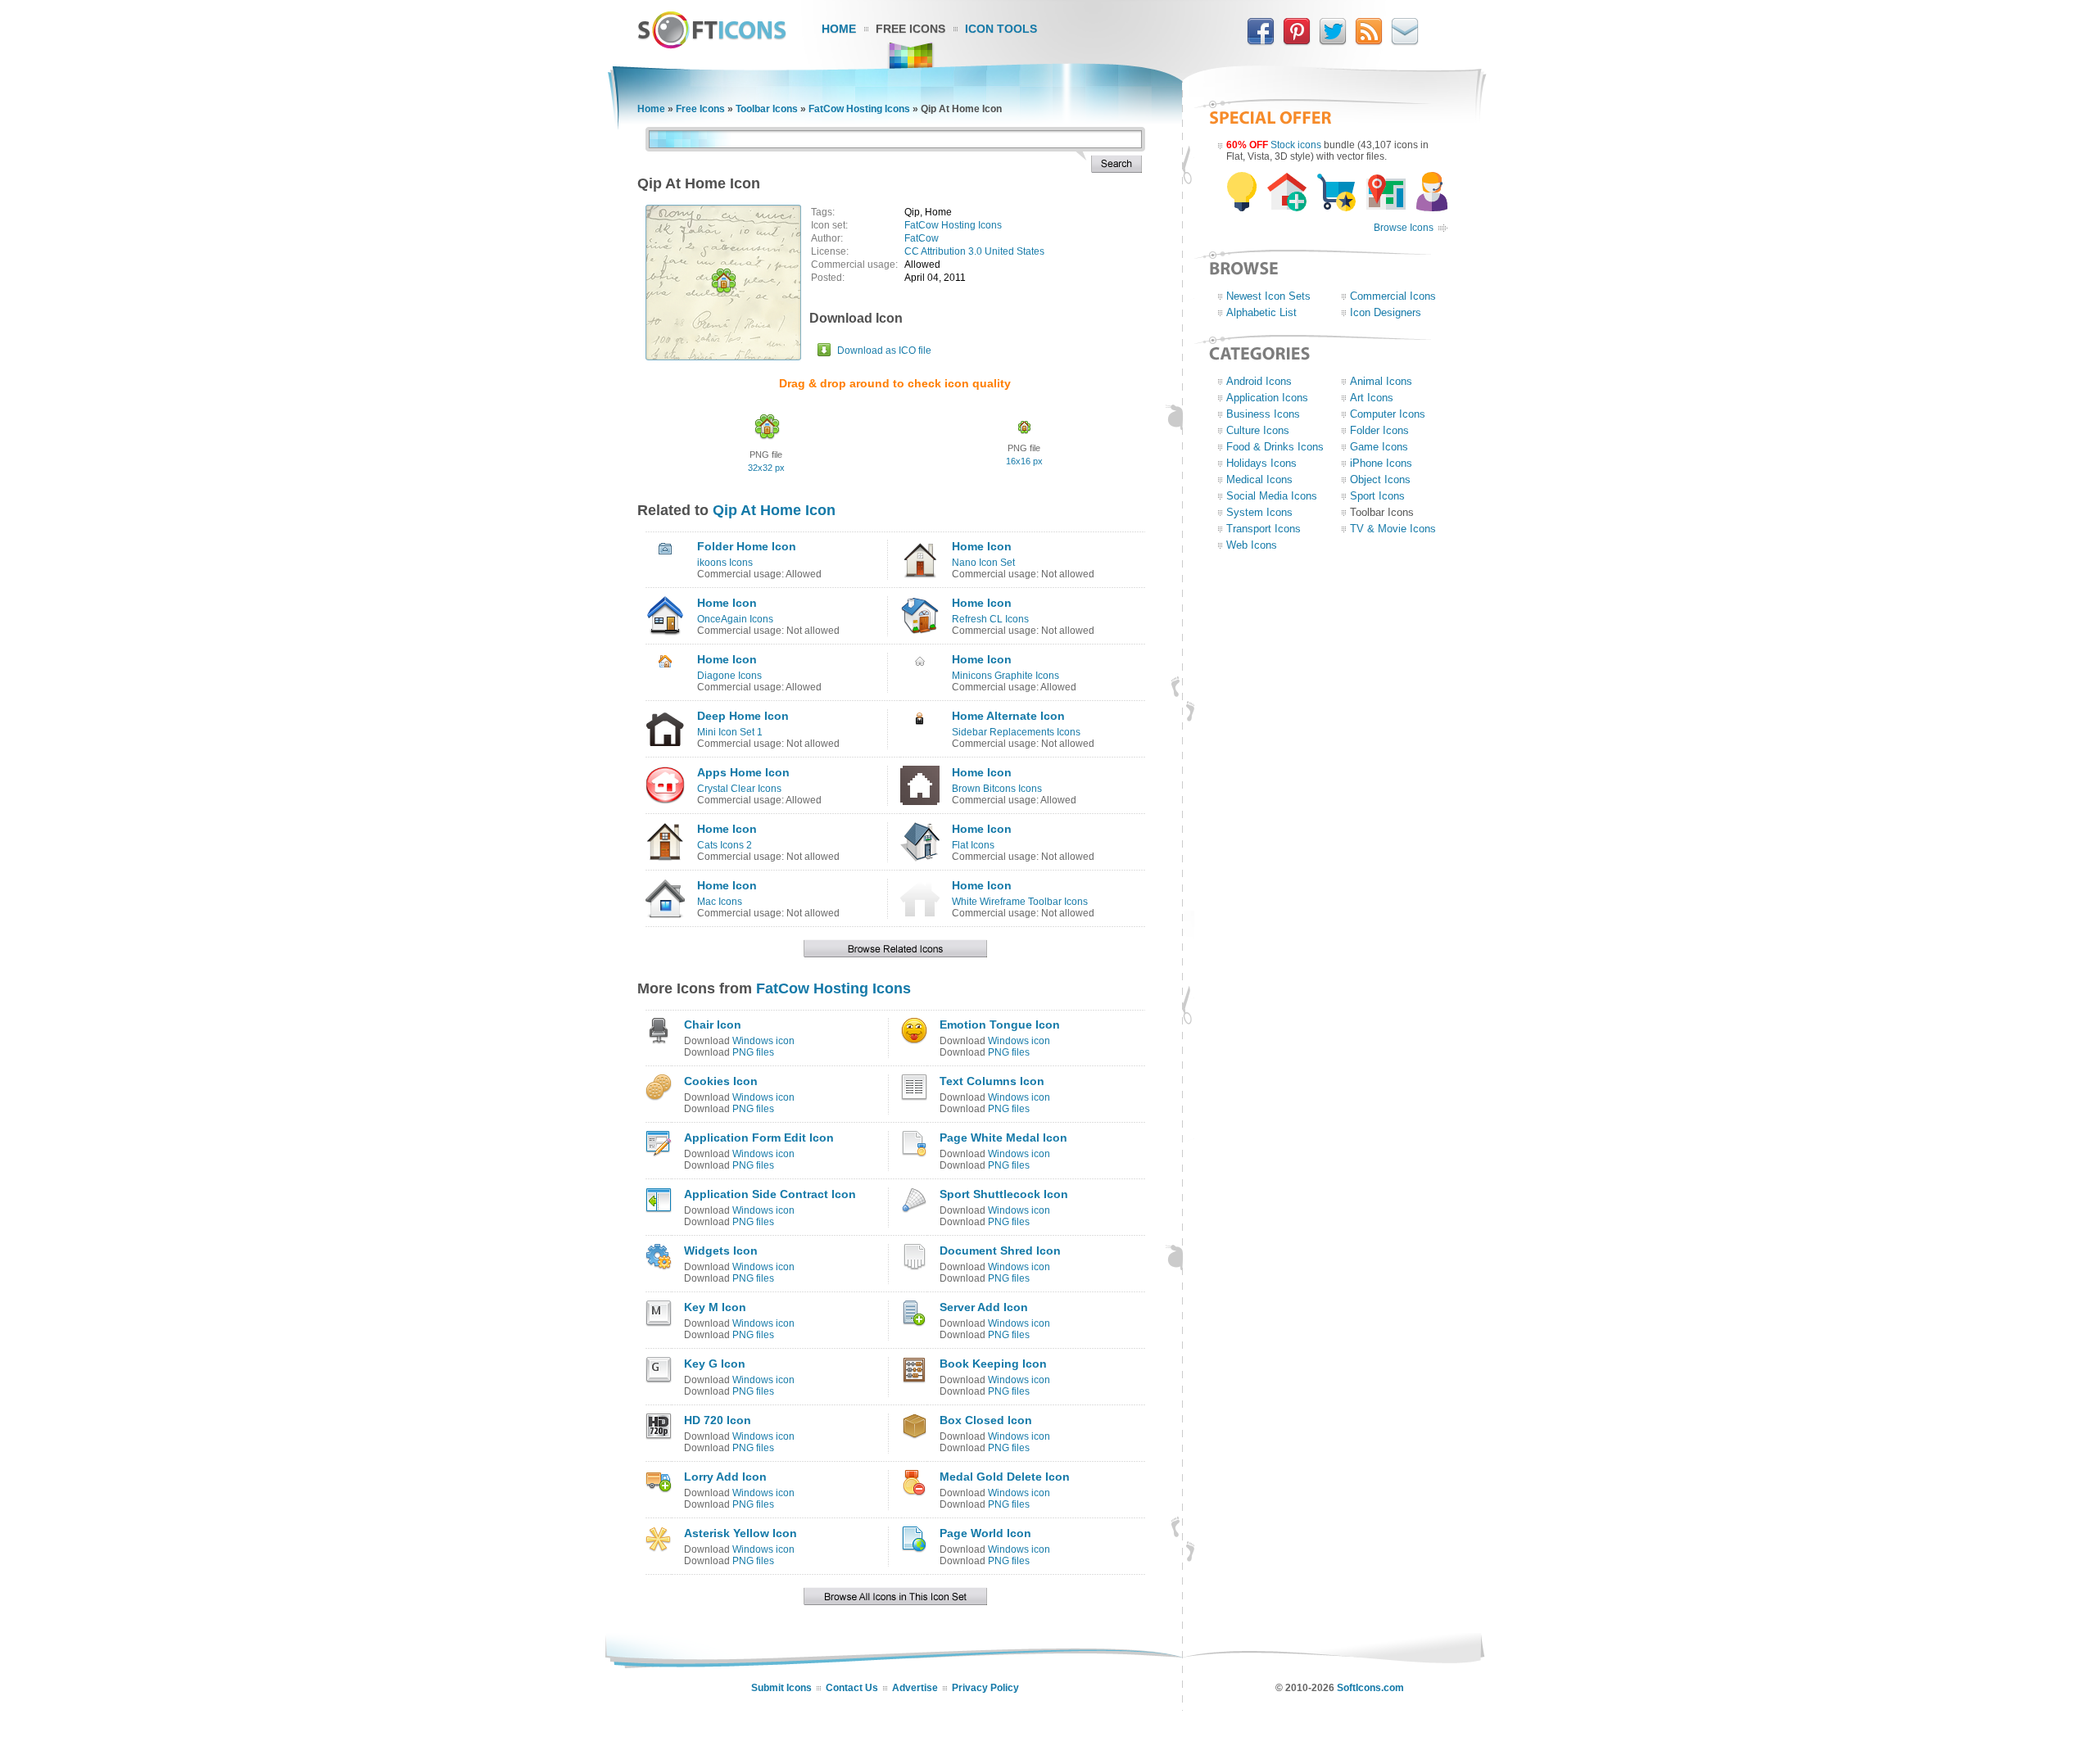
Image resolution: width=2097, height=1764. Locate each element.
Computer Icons (1388, 414)
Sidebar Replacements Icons (1016, 732)
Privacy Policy (985, 1688)
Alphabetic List (1261, 312)
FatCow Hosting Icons (859, 109)
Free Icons (910, 29)
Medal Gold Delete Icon (1005, 1477)
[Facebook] (1261, 42)
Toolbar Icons (767, 109)
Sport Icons (1377, 496)
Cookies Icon (721, 1081)
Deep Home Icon (743, 716)
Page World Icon (985, 1533)
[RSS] (1369, 42)
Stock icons (1296, 145)
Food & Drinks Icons (1275, 447)
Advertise (915, 1688)
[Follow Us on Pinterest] (1297, 42)
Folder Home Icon (747, 546)
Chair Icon (713, 1024)
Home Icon (982, 546)
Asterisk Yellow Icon (741, 1533)
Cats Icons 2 (725, 845)
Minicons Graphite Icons (1005, 676)
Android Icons (1259, 381)
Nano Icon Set (983, 563)
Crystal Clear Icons (739, 789)
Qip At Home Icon (774, 510)
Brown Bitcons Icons (997, 789)
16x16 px (1024, 461)
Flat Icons (973, 845)
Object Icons (1380, 479)
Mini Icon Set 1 (730, 732)
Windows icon (763, 1041)
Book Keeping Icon (993, 1364)
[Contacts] (1405, 42)
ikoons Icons (725, 563)
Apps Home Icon (743, 772)
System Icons (1259, 512)
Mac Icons (720, 902)
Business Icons (1263, 414)
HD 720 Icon (718, 1420)
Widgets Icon (721, 1251)
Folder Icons (1379, 430)
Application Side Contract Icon (770, 1194)
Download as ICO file (884, 351)
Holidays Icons (1261, 463)
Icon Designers (1386, 312)
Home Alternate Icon (1008, 716)
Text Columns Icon (992, 1081)
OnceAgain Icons (735, 619)
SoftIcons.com (1370, 1688)
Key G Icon (715, 1364)
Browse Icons (1404, 228)
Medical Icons (1259, 479)
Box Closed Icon (986, 1420)
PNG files (753, 1052)
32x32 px (766, 468)
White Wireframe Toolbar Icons (1020, 902)
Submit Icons (781, 1688)
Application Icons (1267, 398)
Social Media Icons (1272, 496)
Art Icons (1372, 398)
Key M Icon (715, 1307)
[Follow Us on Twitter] (1333, 42)
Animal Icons (1381, 381)
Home (839, 29)
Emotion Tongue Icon (1000, 1024)
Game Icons (1379, 447)
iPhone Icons (1381, 463)
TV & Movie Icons (1393, 529)
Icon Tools (1001, 29)
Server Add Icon (984, 1307)
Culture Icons (1258, 430)
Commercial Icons (1393, 296)
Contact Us (852, 1688)
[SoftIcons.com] (712, 45)
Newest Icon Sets (1268, 296)
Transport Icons (1264, 529)
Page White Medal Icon (1003, 1138)
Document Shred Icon (1000, 1251)
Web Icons (1252, 545)
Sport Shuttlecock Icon (1004, 1194)
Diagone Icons (729, 676)
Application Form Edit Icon (759, 1138)
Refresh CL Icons (990, 619)
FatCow (922, 238)
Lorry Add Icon (725, 1477)
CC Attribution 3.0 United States (974, 251)
